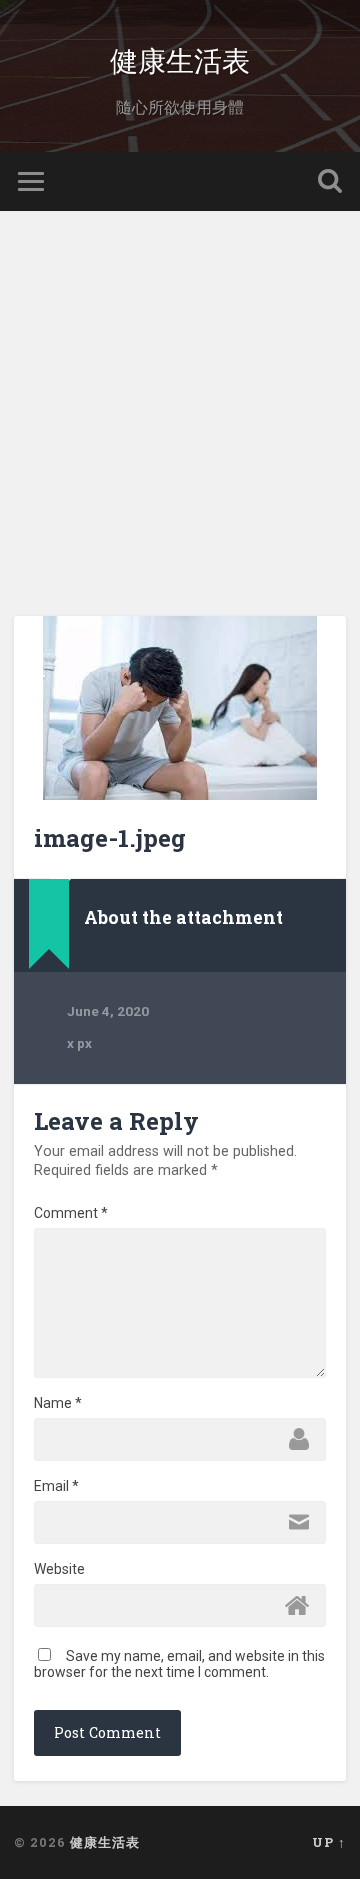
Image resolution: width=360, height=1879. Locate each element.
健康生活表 (180, 59)
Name (58, 1403)
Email (56, 1486)
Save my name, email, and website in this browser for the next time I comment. (179, 1664)
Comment (71, 1213)
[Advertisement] (180, 401)
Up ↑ (329, 1842)
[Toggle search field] (330, 181)
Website (59, 1569)
